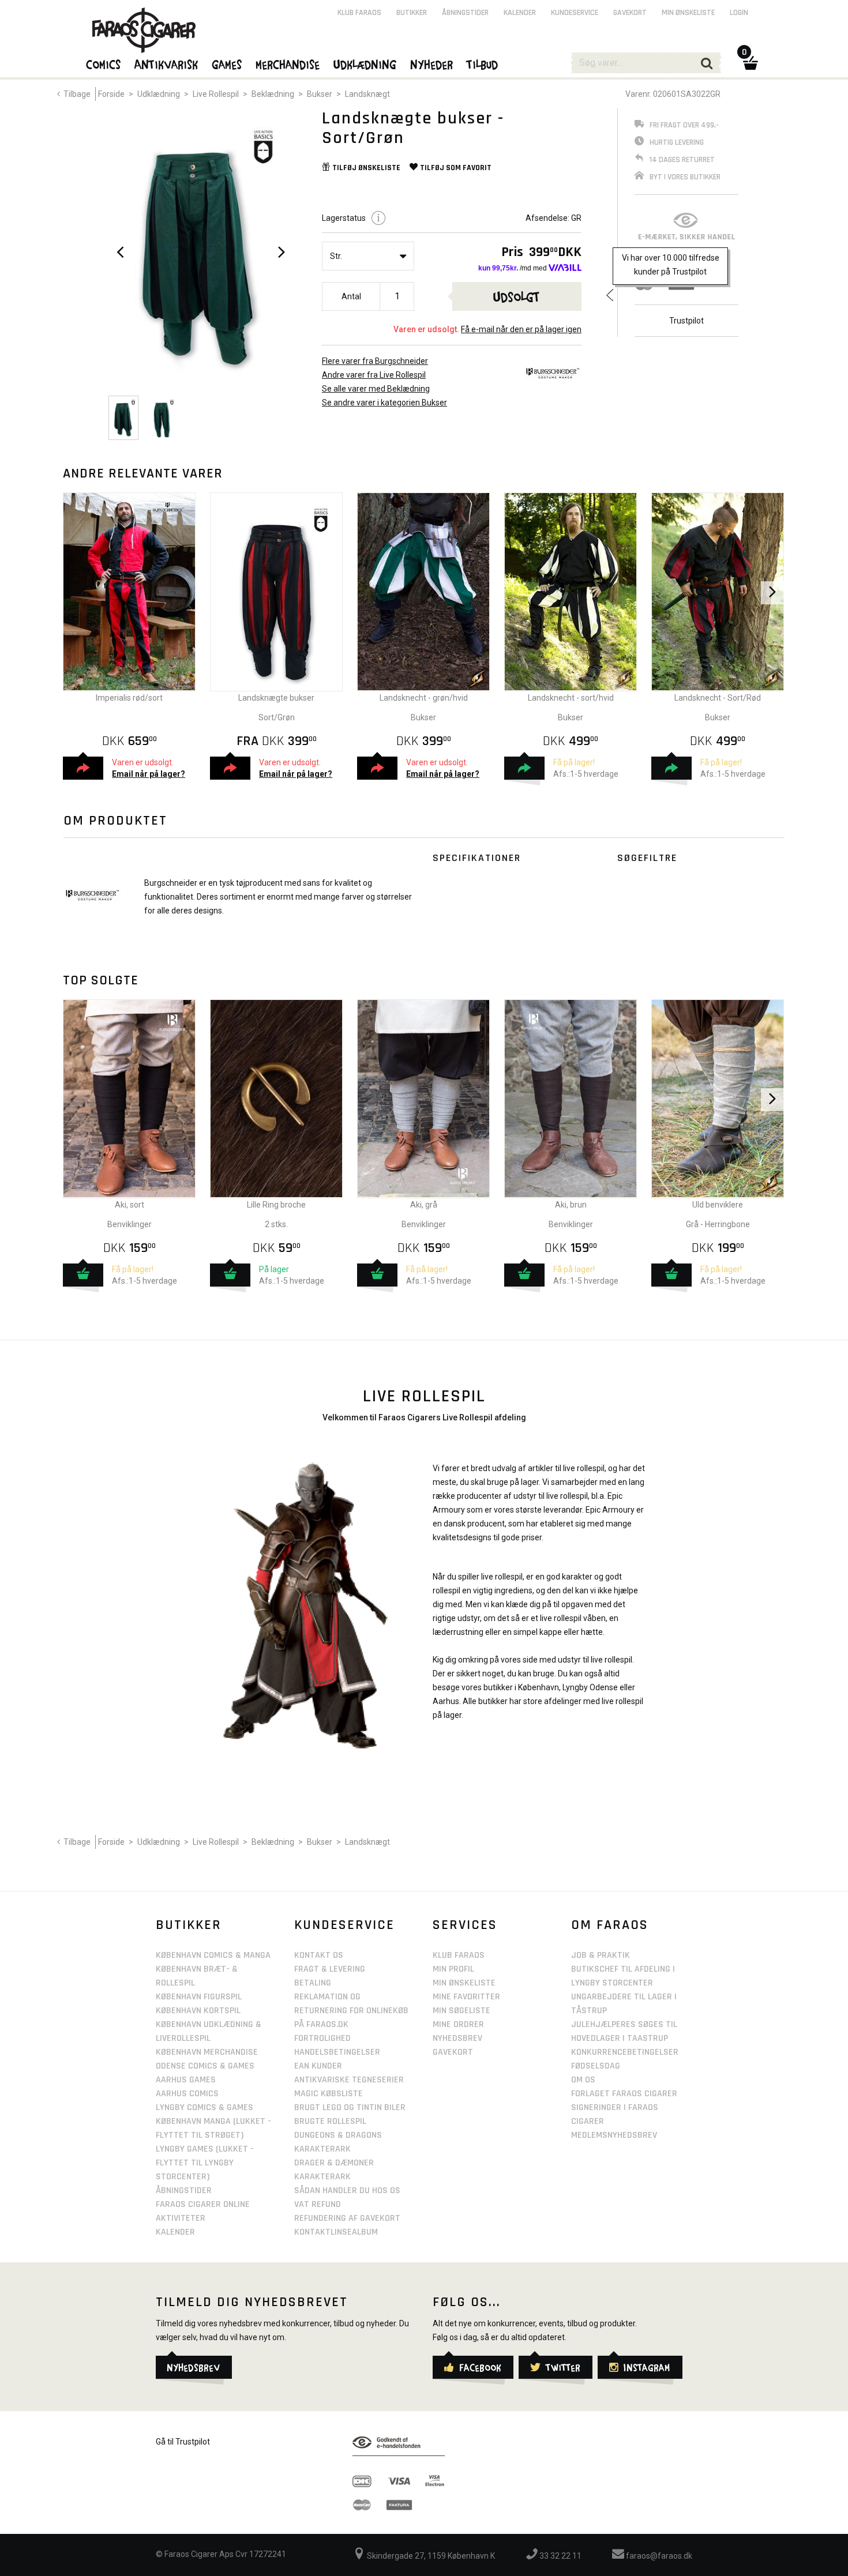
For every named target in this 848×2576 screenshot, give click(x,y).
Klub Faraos (359, 13)
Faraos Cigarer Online (203, 2204)
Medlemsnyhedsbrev (614, 2135)
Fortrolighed (322, 2038)
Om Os (583, 2080)
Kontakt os (319, 1955)
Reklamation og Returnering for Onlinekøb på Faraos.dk (351, 2011)
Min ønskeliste (688, 13)
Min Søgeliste (461, 2011)
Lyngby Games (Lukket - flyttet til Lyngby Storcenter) (205, 2163)
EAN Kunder (318, 2066)
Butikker (412, 13)
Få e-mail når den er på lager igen (521, 329)
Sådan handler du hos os (347, 2190)
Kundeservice (575, 13)
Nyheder (432, 64)
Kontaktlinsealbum (336, 2232)
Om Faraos (610, 1925)
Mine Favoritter (466, 1997)
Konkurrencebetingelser (625, 2052)
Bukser (320, 94)
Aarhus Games (186, 2080)
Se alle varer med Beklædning (376, 389)
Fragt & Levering (330, 1969)
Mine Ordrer (458, 2024)
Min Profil (453, 1969)
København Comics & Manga (213, 1955)
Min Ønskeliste (464, 1983)
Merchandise (288, 64)
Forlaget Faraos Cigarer (624, 2094)
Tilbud (483, 64)
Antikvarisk (167, 64)
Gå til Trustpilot (183, 2442)
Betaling (313, 1983)
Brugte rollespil (330, 2121)
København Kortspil (198, 2011)
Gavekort (630, 13)
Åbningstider (465, 13)
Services (465, 1925)
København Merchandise (207, 2052)
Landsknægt (367, 94)
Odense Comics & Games (205, 2066)
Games (227, 64)
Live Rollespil (216, 94)
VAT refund (318, 2204)
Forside (111, 94)
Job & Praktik (601, 1955)
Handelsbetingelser (337, 2052)
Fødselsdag (596, 2066)
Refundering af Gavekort (347, 2218)
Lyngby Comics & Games (205, 2107)
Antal (351, 296)
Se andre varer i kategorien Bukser (384, 403)
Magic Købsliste (329, 2094)
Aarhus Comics (187, 2094)
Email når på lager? (149, 774)
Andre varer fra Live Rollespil (374, 375)
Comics (104, 64)
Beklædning (273, 94)
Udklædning (159, 94)
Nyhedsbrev (457, 2038)
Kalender (520, 13)
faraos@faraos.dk (658, 2556)
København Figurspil (199, 1997)
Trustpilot (686, 321)
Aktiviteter (181, 2218)
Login (739, 13)
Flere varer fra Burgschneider (375, 361)
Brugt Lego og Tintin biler (350, 2107)
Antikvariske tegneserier (349, 2080)
